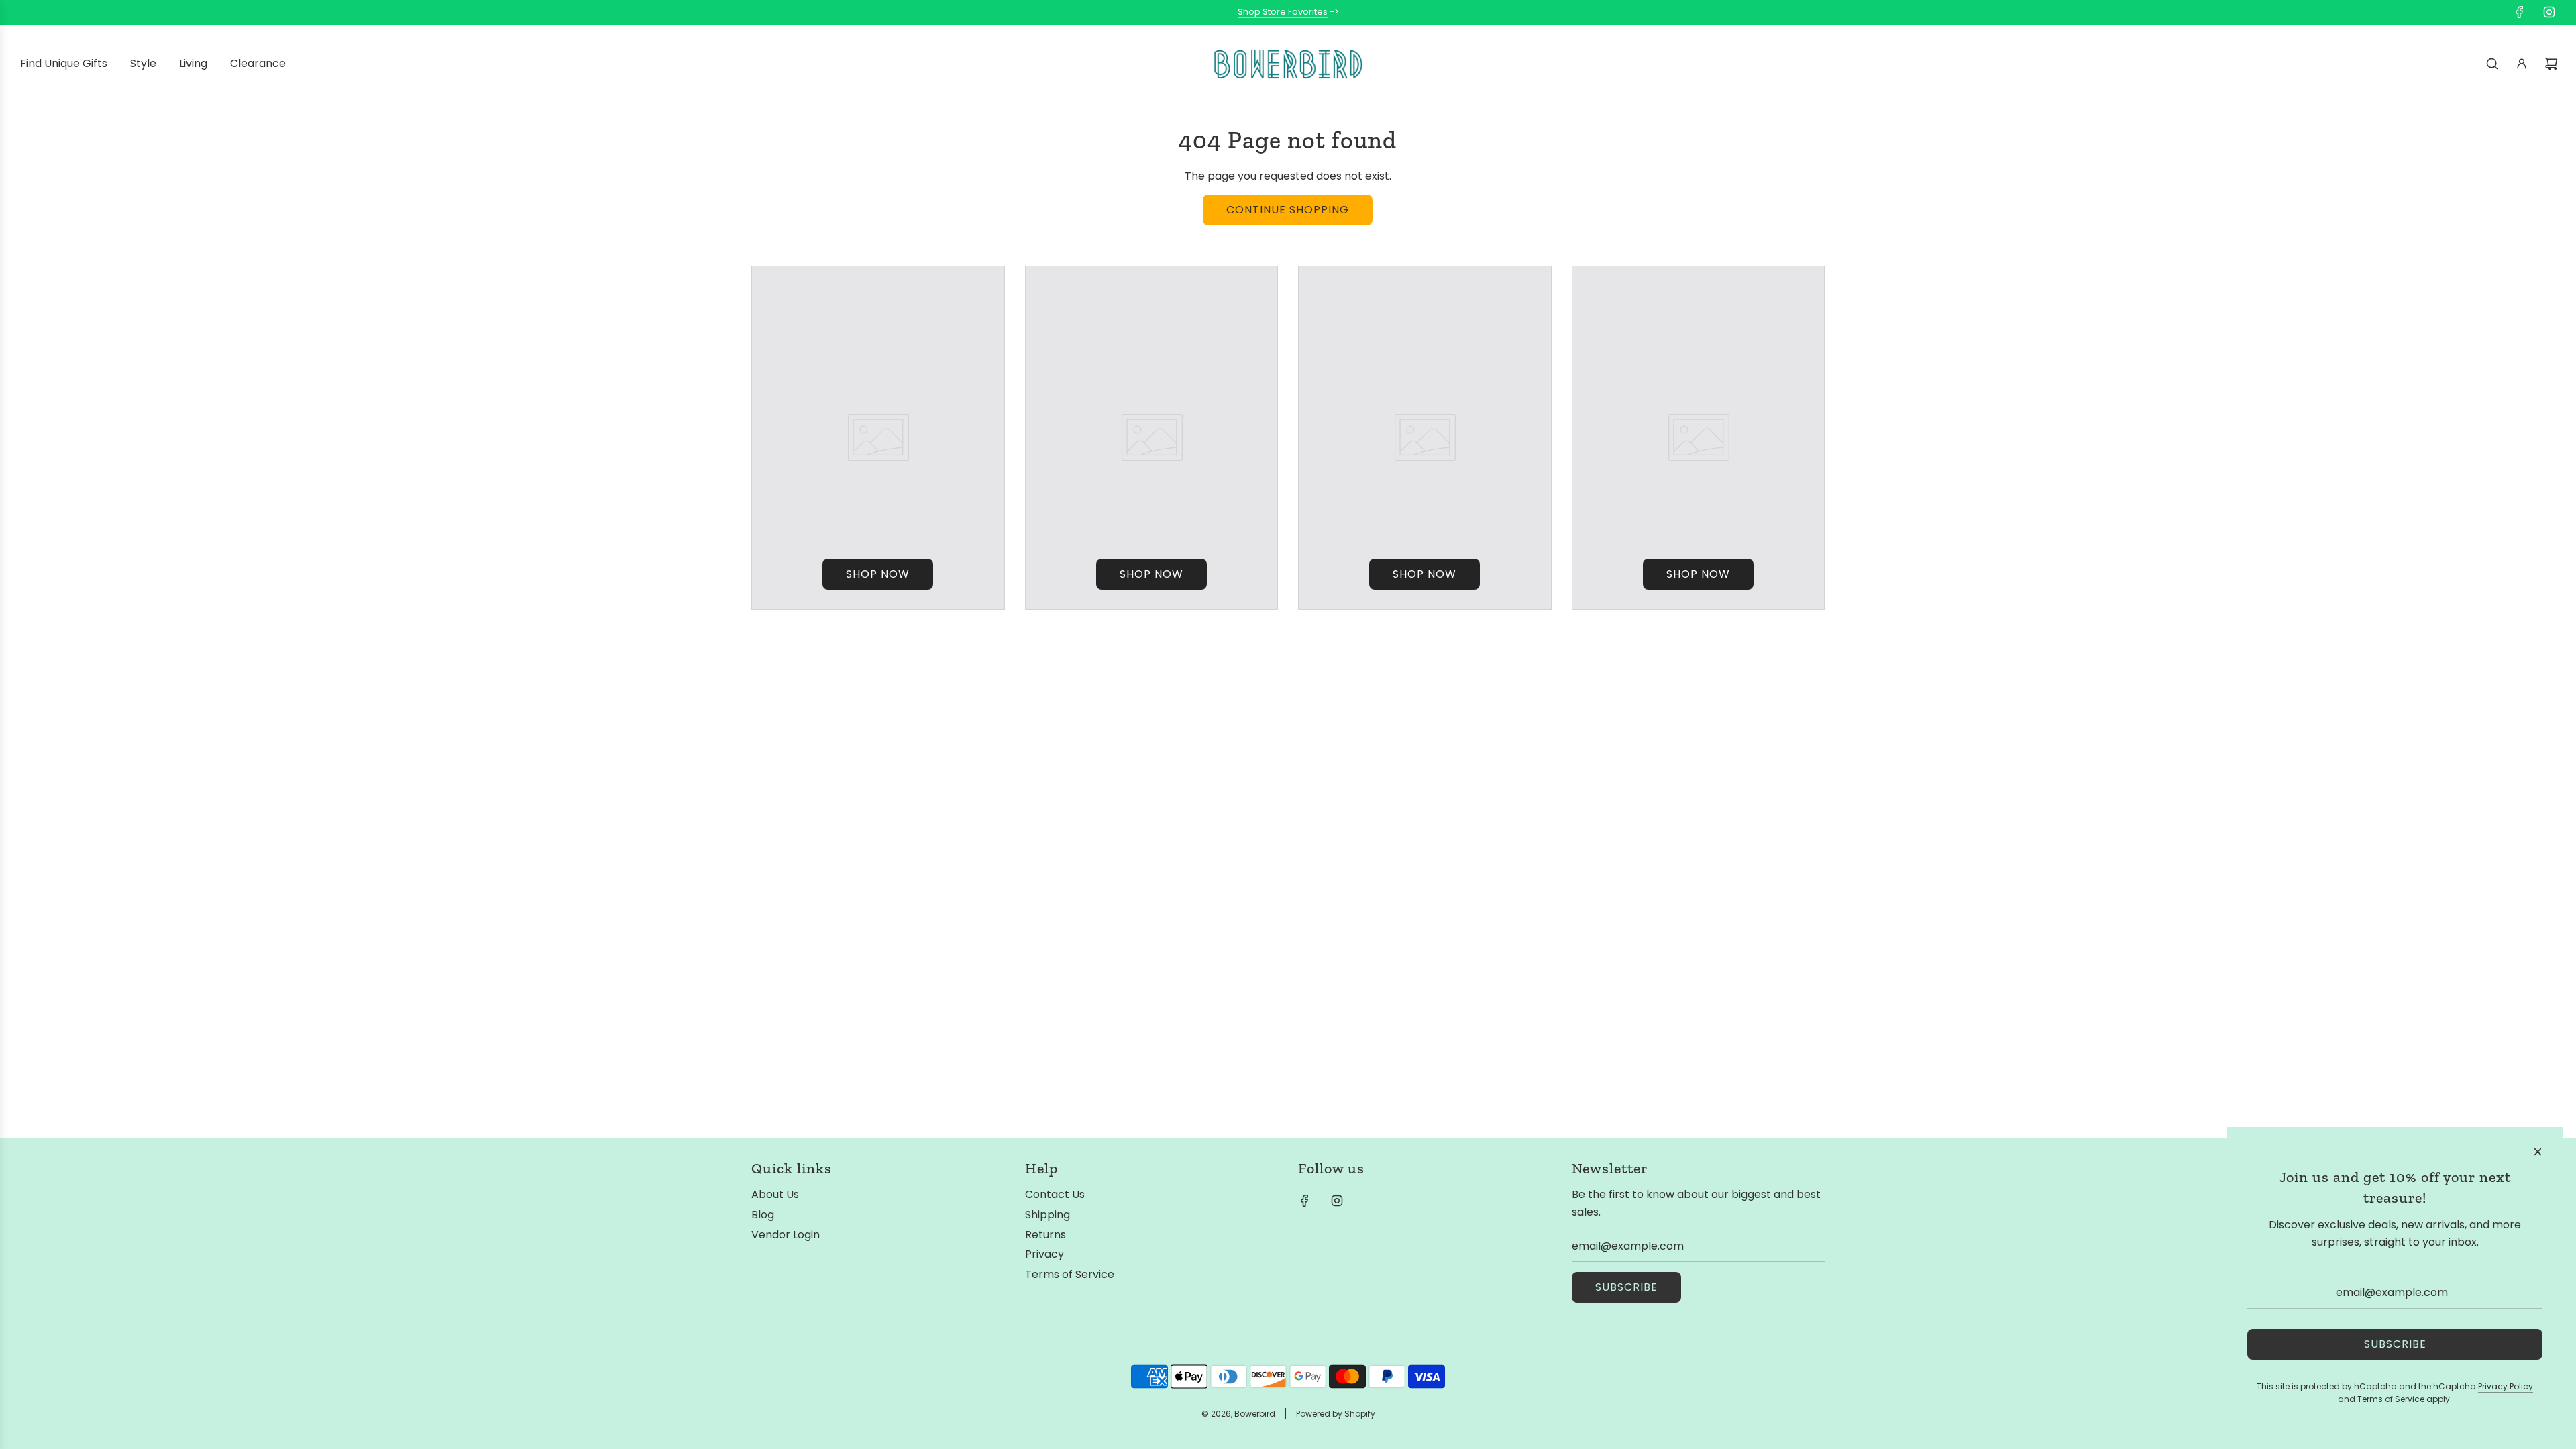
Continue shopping (1288, 210)
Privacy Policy (2506, 1386)
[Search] (2492, 64)
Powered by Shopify (1336, 1414)
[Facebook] (2520, 12)
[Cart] (2551, 64)
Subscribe (1626, 1287)
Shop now (878, 574)
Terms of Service (2391, 1399)
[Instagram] (2549, 12)
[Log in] (2522, 64)
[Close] (2538, 1152)
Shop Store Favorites (1283, 12)
